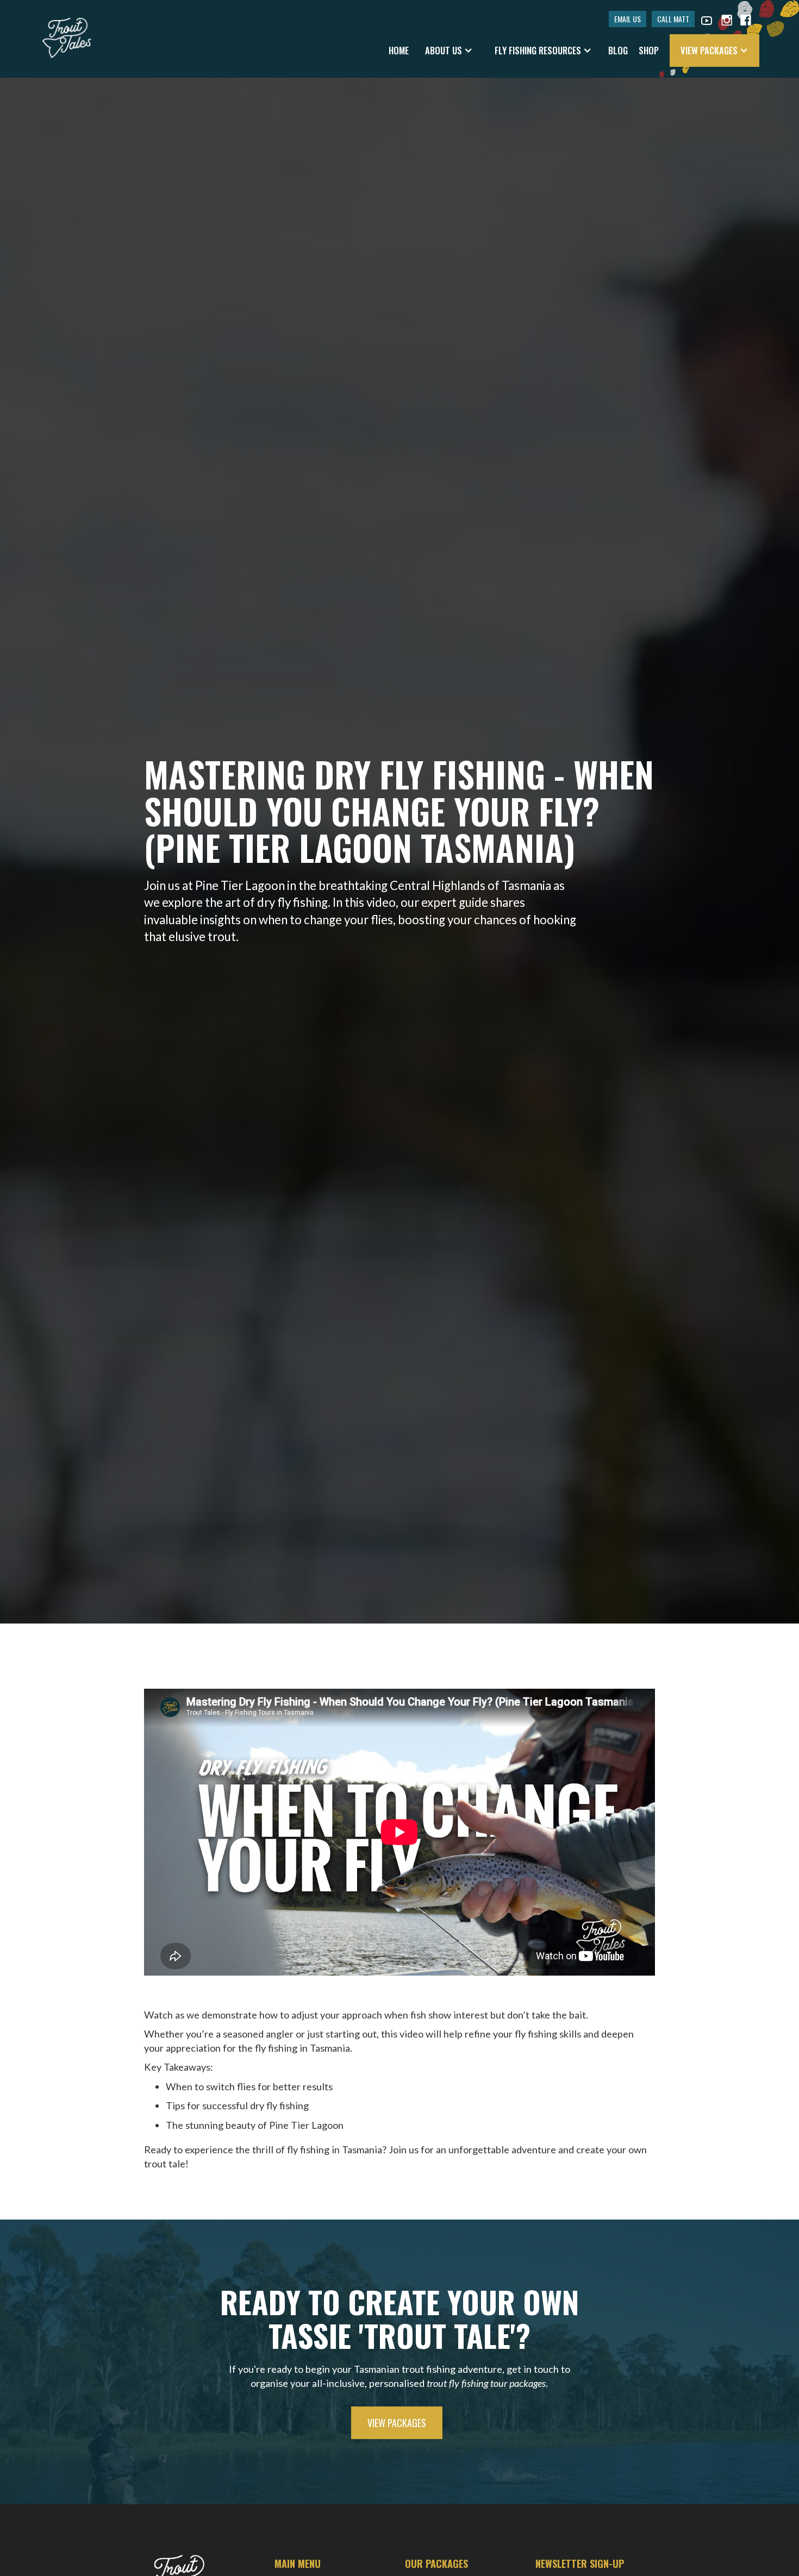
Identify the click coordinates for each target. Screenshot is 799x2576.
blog (618, 50)
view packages (397, 2423)
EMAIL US (628, 19)
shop (649, 50)
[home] (67, 33)
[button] (449, 51)
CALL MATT (673, 19)
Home (399, 50)
